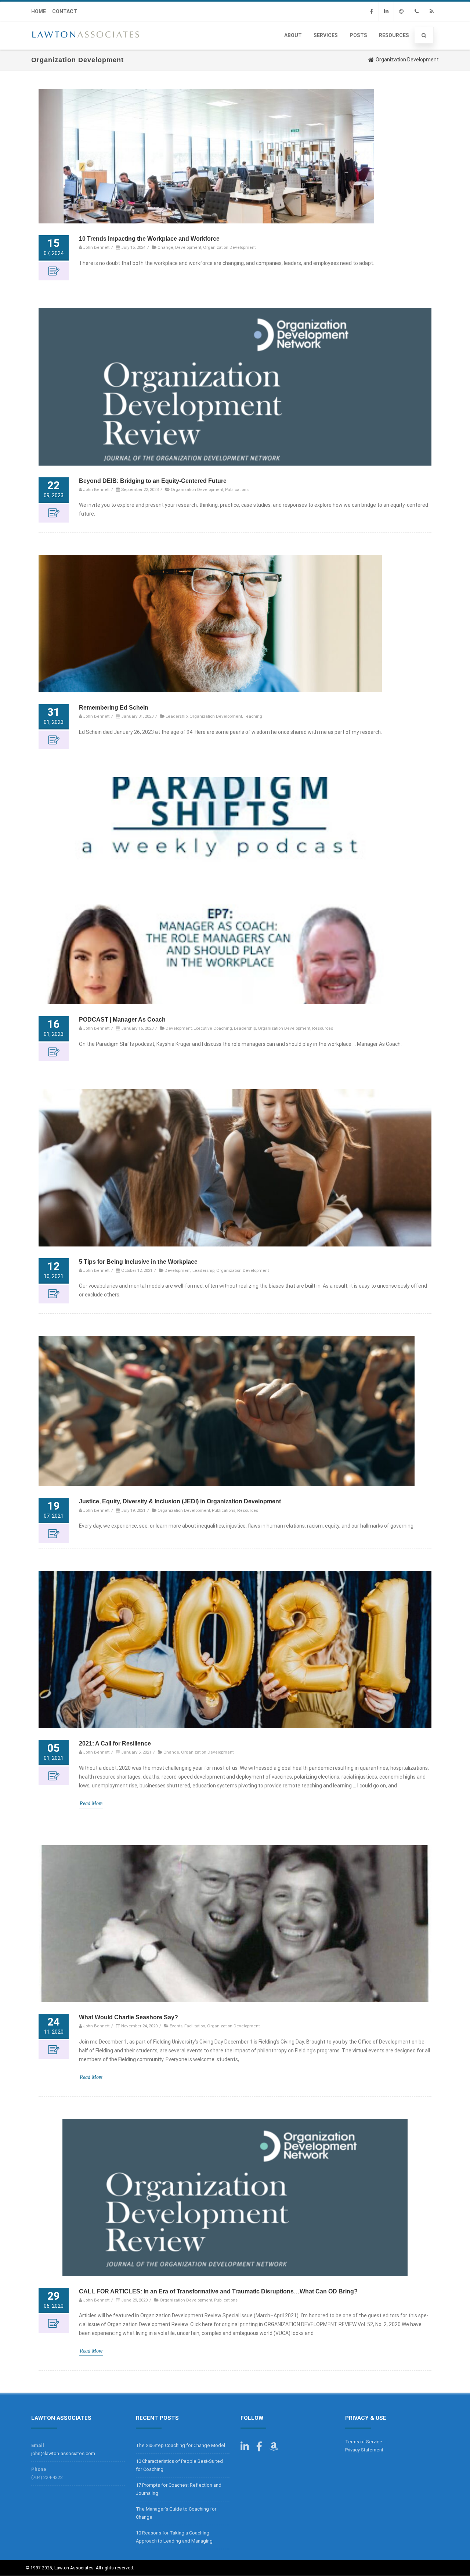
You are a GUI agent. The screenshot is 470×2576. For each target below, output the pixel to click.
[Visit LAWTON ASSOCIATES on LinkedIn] (245, 2448)
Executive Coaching (213, 1028)
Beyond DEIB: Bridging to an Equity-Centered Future (153, 481)
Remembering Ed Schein (114, 708)
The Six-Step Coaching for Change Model (180, 2445)
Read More (91, 1803)
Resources (394, 35)
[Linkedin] (386, 12)
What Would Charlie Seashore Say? (129, 2017)
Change (165, 247)
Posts (358, 35)
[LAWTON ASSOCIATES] (86, 47)
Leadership (177, 716)
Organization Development (229, 247)
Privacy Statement (364, 2450)
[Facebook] (371, 12)
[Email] (401, 12)
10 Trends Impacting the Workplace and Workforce (149, 239)
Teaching (253, 716)
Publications (237, 489)
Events (176, 2026)
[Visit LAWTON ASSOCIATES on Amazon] (274, 2448)
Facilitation (195, 2026)
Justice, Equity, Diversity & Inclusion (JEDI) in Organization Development (180, 1501)
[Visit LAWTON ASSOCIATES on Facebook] (259, 2448)
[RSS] (431, 12)
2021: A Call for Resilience (115, 1743)
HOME (39, 11)
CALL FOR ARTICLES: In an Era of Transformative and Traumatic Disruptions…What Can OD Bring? (218, 2291)
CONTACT (65, 11)
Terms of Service (364, 2442)
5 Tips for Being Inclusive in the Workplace (138, 1262)
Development (188, 247)
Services (326, 35)
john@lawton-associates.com (63, 2453)
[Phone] (416, 12)
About (293, 35)
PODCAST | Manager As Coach (122, 1020)
